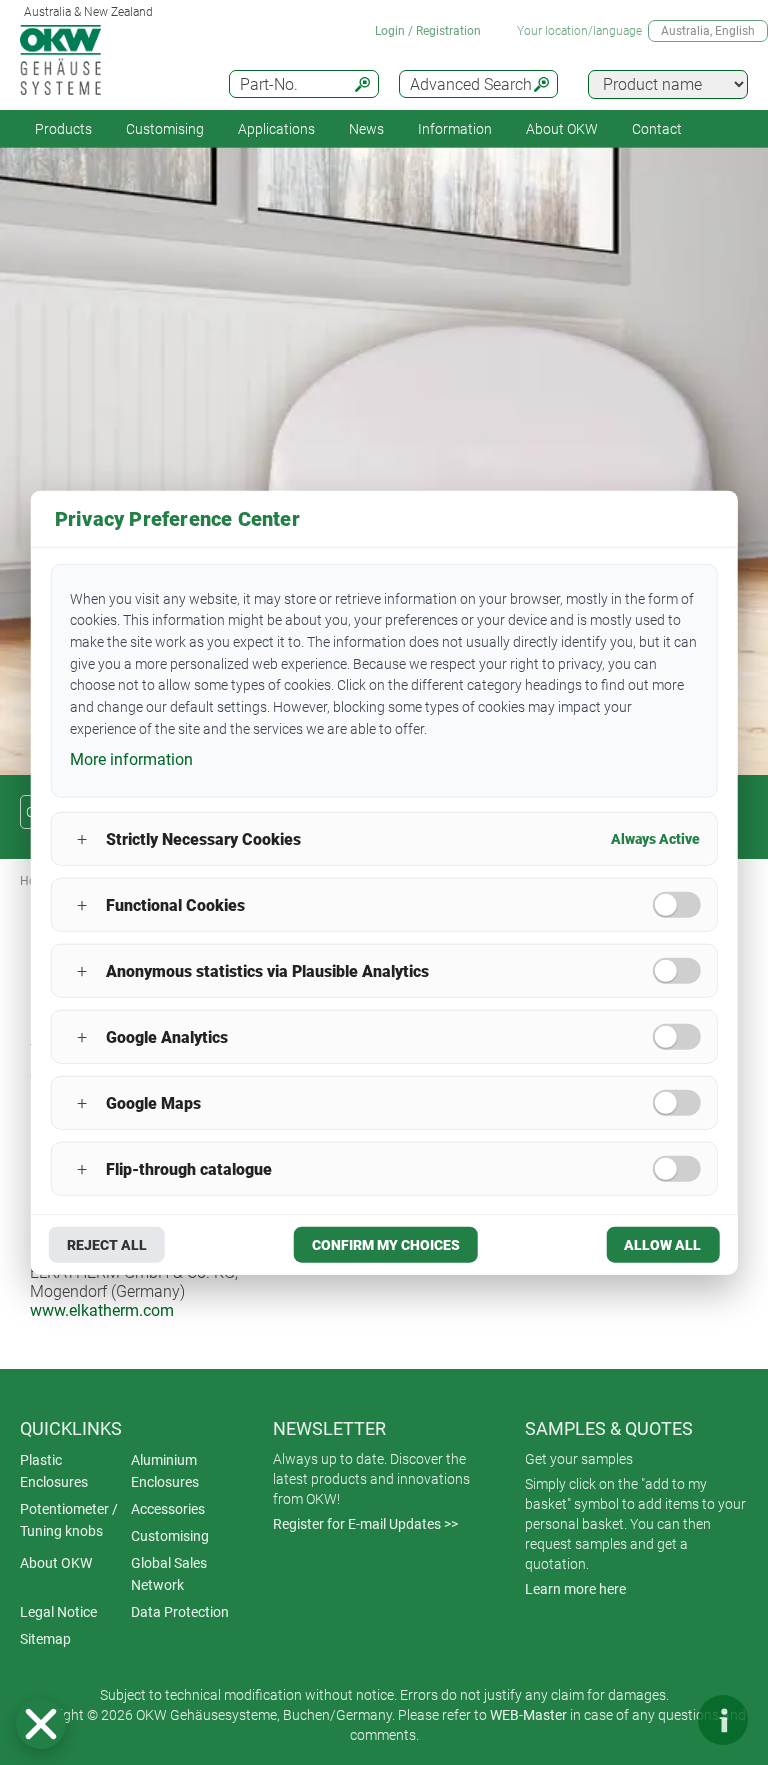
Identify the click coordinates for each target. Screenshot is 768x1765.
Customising (165, 129)
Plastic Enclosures (54, 1471)
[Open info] (723, 1720)
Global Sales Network (169, 1574)
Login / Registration (428, 31)
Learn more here (575, 1589)
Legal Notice (58, 1612)
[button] (41, 1724)
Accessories (168, 1509)
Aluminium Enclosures (165, 1471)
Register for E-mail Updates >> (365, 1524)
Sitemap (45, 1639)
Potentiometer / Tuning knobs (69, 1520)
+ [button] (82, 838)
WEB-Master (528, 1715)
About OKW (56, 1563)
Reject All (107, 1245)
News (366, 129)
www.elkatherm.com (102, 1310)
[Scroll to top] (663, 1720)
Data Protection (180, 1612)
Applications (276, 129)
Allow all (662, 1245)
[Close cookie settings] (41, 1724)
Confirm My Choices (386, 1245)
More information (131, 759)
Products (63, 129)
